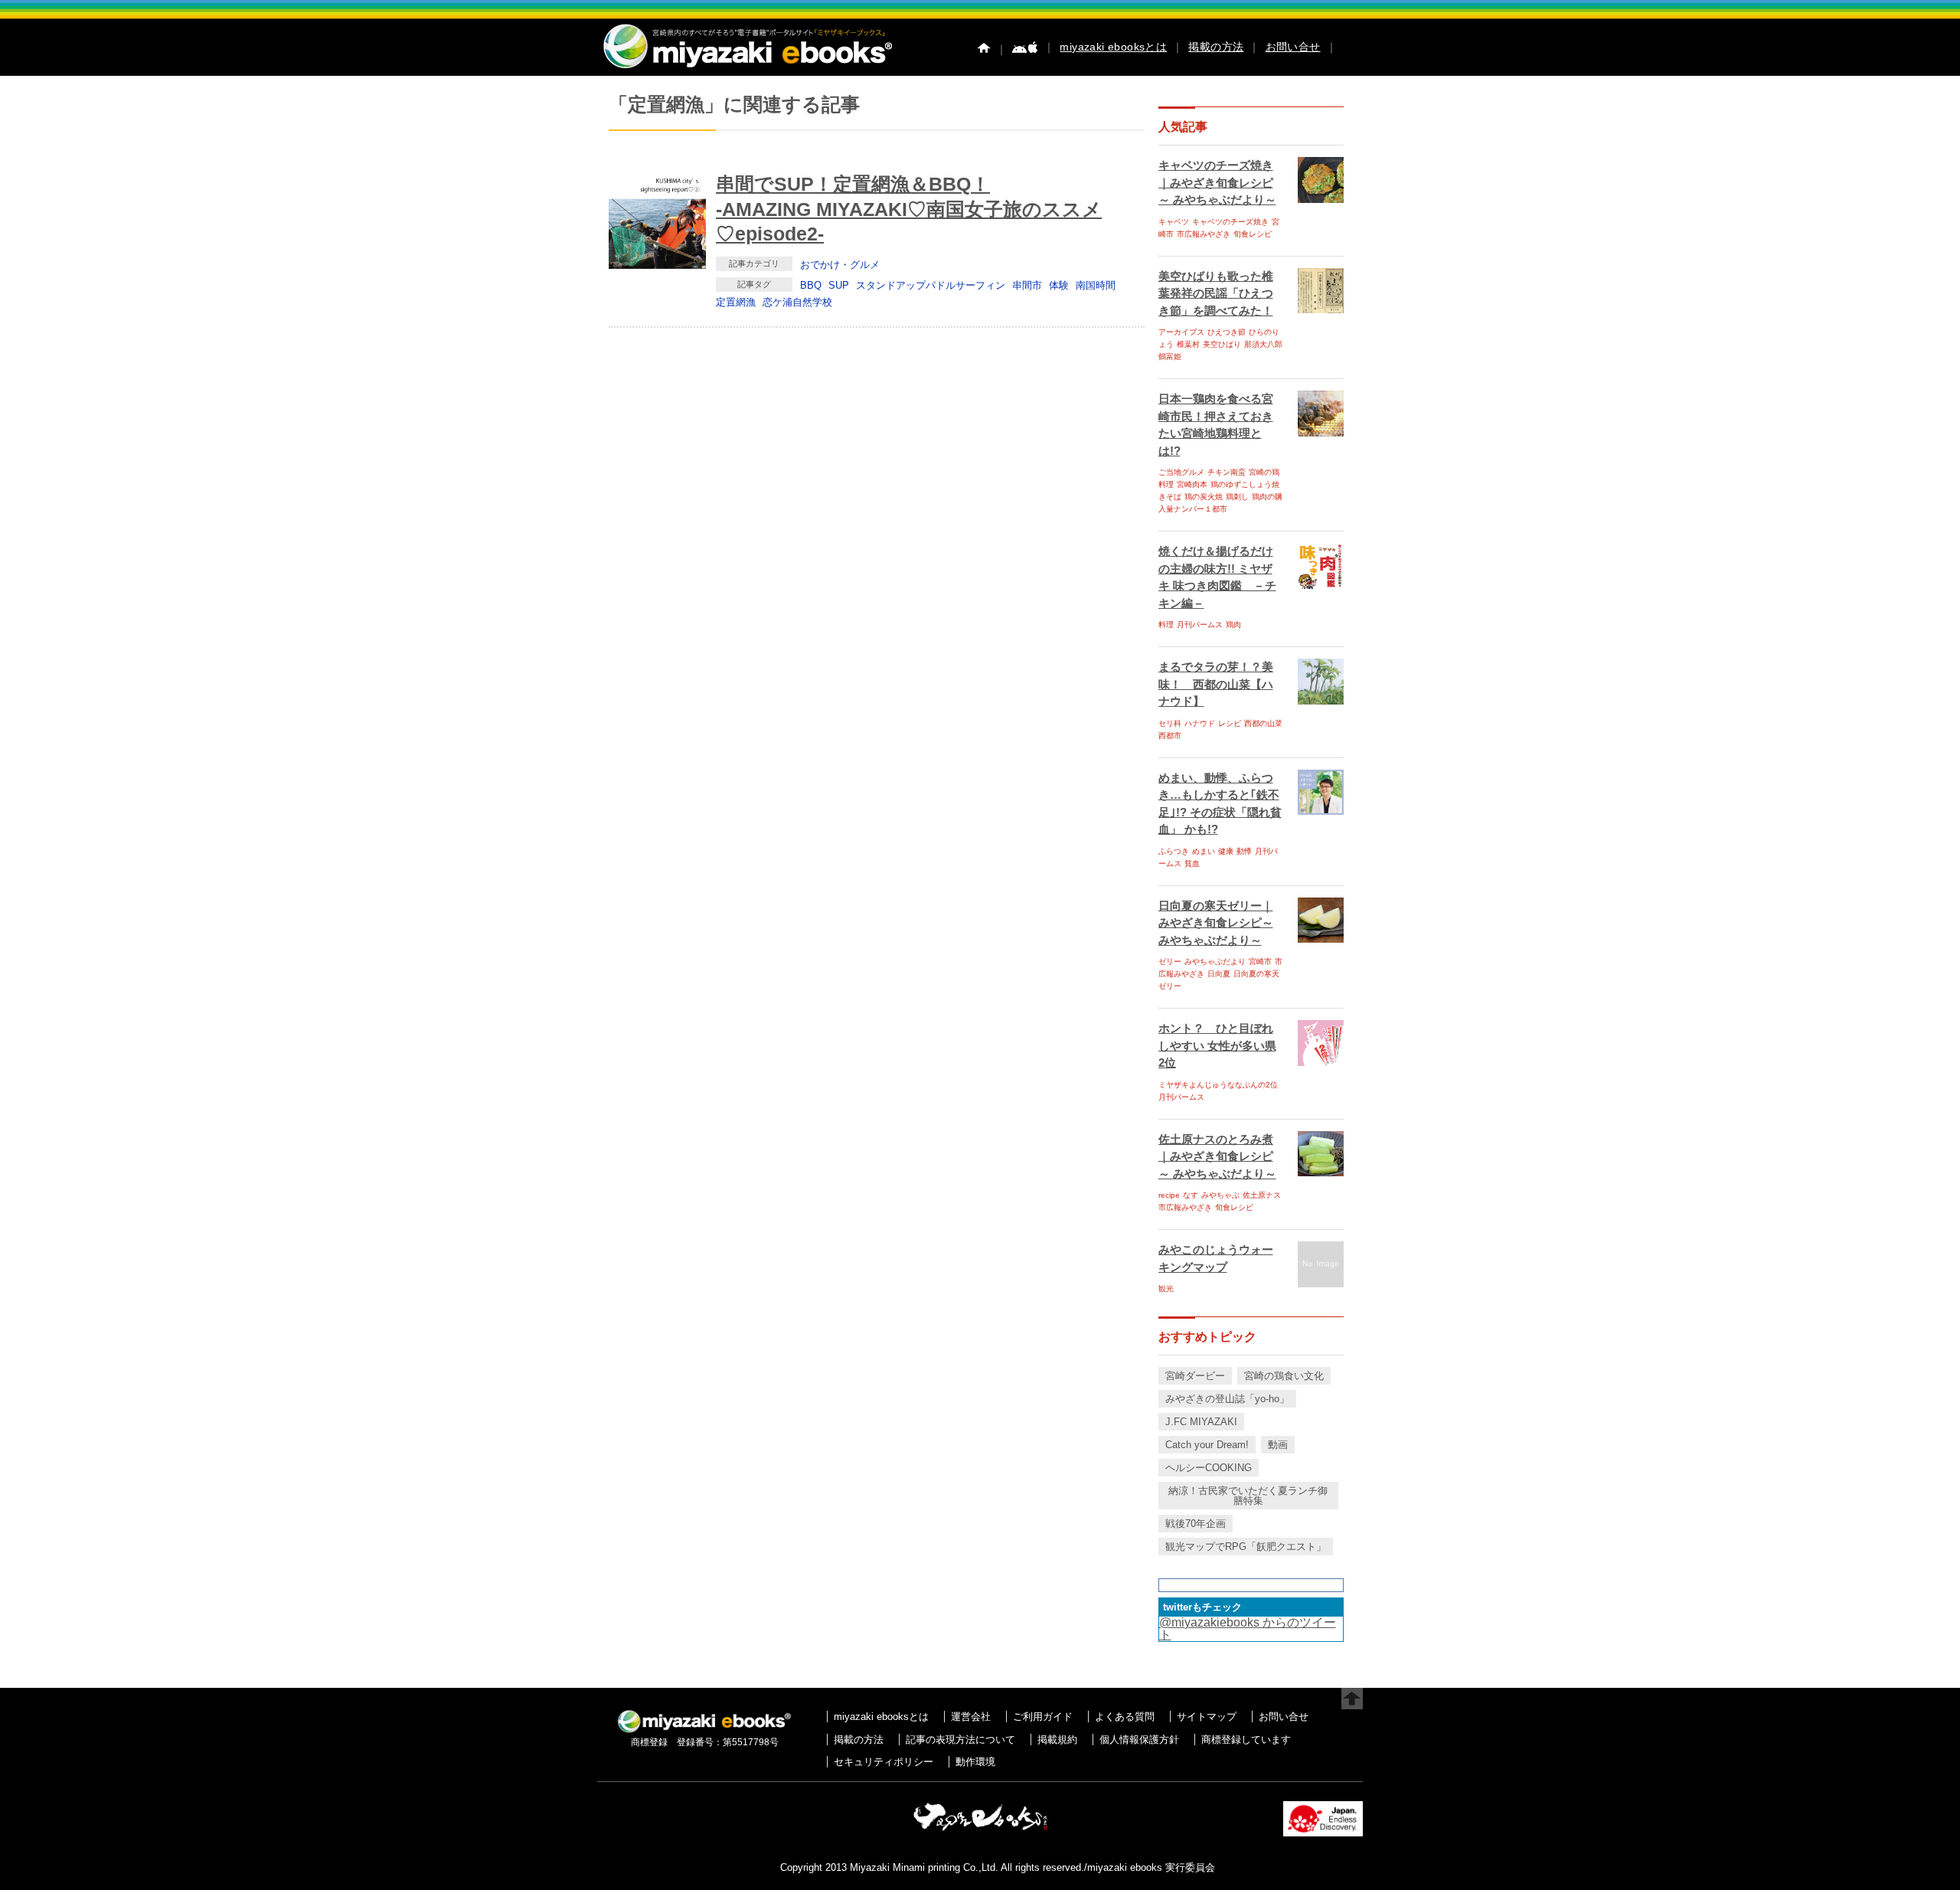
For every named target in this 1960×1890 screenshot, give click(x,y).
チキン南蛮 (1227, 472)
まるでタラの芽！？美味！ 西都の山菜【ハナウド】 (1216, 684)
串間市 (1027, 285)
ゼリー (1170, 961)
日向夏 (1219, 974)
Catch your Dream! (1207, 1445)
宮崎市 (1260, 961)
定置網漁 (736, 302)
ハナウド (1200, 723)
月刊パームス (1200, 625)
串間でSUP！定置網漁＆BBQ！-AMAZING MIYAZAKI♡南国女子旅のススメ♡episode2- (909, 209)
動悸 (1244, 851)
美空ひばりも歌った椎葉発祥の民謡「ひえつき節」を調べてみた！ (1216, 293)
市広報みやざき (1204, 234)
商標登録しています (1246, 1740)
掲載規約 (1057, 1740)
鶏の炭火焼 (1204, 497)
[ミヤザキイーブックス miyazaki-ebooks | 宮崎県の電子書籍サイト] (746, 69)
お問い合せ (1293, 47)
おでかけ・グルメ (840, 265)
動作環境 (975, 1762)
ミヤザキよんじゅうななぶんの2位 (1218, 1085)
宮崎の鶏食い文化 (1284, 1376)
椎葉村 (1188, 344)
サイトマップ (1207, 1717)
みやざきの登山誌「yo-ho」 (1227, 1399)
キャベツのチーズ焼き (1230, 222)
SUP (839, 285)
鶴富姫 (1170, 356)
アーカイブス (1181, 332)
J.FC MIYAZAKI (1201, 1422)
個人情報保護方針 (1139, 1740)
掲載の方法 (1216, 47)
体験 (1059, 285)
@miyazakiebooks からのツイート (1248, 1628)
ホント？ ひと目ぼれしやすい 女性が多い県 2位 (1217, 1045)
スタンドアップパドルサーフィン (931, 285)
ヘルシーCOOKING (1209, 1468)
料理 (1166, 625)
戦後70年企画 (1196, 1524)
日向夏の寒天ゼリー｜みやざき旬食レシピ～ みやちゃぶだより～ (1216, 923)
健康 (1226, 851)
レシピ (1230, 723)
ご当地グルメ (1181, 472)
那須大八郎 (1263, 344)
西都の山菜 (1263, 723)
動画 (1278, 1445)
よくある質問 (1125, 1717)
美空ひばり (1222, 344)
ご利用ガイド (1043, 1717)
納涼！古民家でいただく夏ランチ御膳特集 (1248, 1496)
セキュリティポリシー (884, 1762)
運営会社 (971, 1717)
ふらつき (1174, 851)
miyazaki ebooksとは (1113, 47)
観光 (1166, 1288)
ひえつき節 (1227, 332)
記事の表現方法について (960, 1740)
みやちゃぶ (1220, 1195)
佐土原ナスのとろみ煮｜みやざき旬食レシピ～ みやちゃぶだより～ (1217, 1156)
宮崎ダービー (1195, 1376)
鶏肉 (1233, 625)
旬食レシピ (1253, 234)
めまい (1204, 851)
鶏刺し (1237, 497)
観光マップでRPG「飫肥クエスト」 (1246, 1547)
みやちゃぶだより (1215, 961)
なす (1191, 1195)
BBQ (811, 285)
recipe (1169, 1195)
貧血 (1192, 863)
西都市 (1170, 736)
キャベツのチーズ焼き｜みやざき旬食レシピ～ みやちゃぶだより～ (1217, 182)
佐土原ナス (1262, 1195)
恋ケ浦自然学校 (797, 302)
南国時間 (1096, 285)
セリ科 (1170, 723)
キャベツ (1174, 222)
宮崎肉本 (1192, 484)
